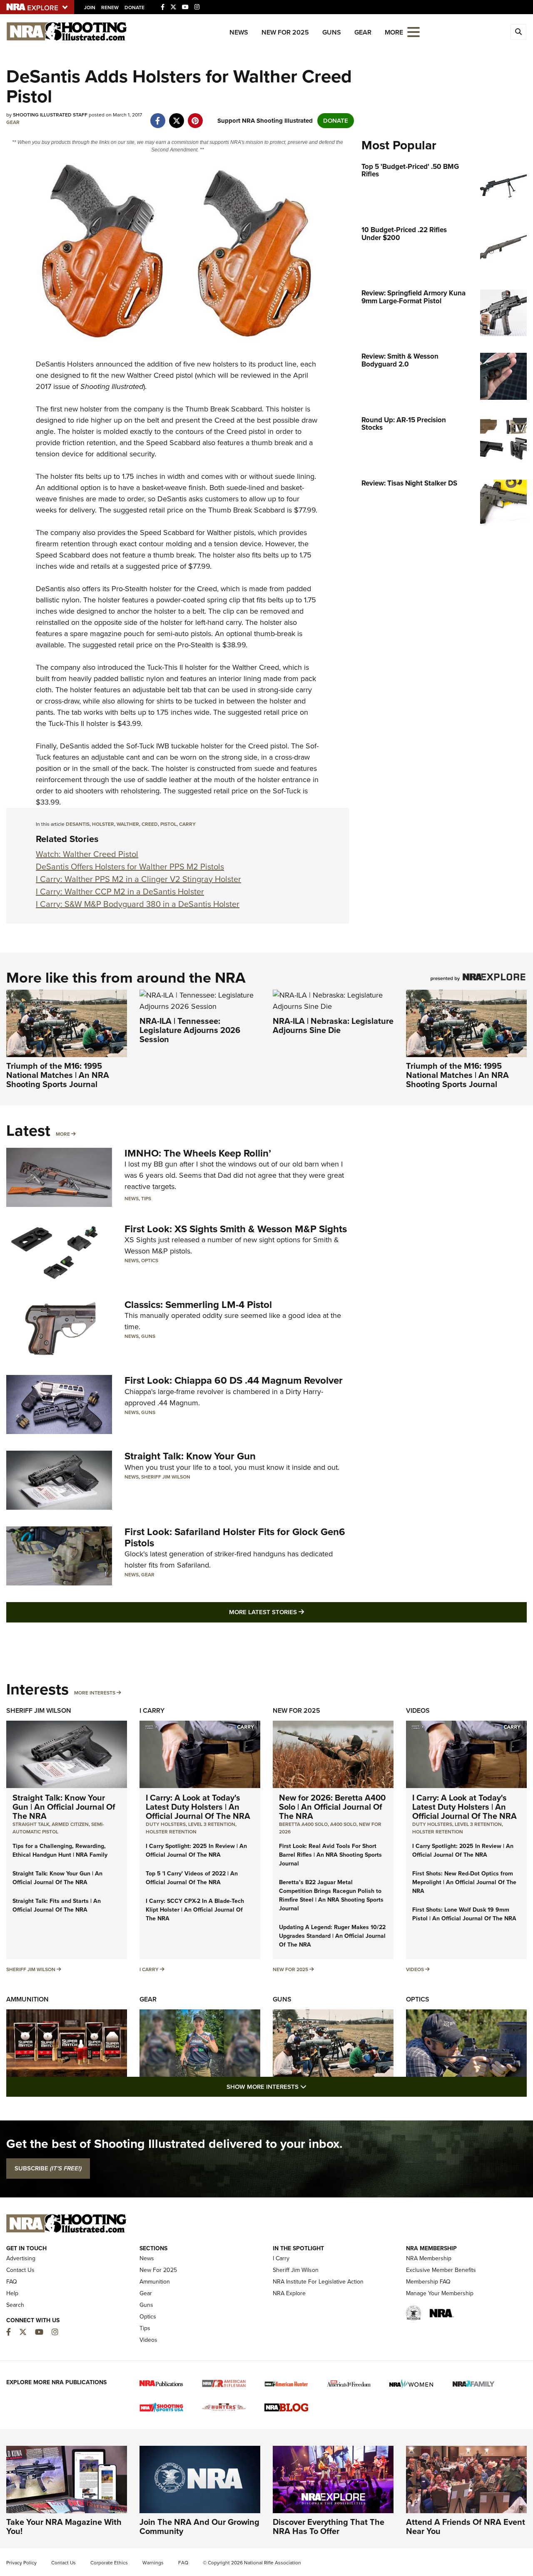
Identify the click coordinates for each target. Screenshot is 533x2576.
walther (128, 824)
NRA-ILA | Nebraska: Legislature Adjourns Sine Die (333, 1025)
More (63, 1134)
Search (15, 2305)
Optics (150, 1261)
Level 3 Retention (212, 1824)
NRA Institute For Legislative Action (318, 2282)
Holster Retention (171, 1832)
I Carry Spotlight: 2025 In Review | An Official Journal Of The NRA (196, 1850)
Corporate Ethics (109, 2563)
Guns (332, 32)
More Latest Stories (300, 1612)
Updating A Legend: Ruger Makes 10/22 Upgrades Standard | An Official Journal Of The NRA (332, 1936)
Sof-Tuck (140, 746)
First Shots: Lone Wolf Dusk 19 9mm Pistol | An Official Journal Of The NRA (464, 1914)
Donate (134, 7)
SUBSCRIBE (48, 2168)
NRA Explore (289, 2293)
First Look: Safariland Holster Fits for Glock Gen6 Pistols (235, 1537)
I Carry (152, 1710)
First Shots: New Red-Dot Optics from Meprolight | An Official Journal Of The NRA (464, 1882)
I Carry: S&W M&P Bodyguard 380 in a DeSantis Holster (138, 904)
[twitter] (176, 116)
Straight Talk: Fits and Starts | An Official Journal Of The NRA (57, 1905)
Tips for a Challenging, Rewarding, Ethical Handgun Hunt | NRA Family (60, 1850)
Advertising (21, 2258)
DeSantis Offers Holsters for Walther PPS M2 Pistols (130, 867)
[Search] (518, 32)
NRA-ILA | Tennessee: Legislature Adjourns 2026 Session (190, 1030)
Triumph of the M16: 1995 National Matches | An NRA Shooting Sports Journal (58, 1075)
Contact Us (20, 2270)
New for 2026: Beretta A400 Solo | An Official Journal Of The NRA (332, 1807)
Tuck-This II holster (177, 667)
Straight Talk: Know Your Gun (190, 1456)
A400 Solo (343, 1824)
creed (150, 824)
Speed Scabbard (167, 533)
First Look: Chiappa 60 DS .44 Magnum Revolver (234, 1380)
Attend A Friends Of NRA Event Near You (466, 2526)
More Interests (95, 1693)
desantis (78, 824)
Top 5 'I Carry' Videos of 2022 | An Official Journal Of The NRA (192, 1878)
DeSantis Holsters (65, 364)
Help (12, 2293)
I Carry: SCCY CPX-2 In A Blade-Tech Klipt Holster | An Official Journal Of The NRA (195, 1910)
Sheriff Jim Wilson (166, 1477)
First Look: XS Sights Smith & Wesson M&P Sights (236, 1229)
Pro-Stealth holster (142, 589)
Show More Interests (311, 2087)
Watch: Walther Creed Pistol (87, 854)
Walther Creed (150, 375)
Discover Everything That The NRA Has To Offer (329, 2526)
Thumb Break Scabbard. (224, 409)
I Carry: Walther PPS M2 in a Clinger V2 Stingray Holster (138, 879)
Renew (110, 7)
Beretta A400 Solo (303, 1824)
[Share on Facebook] (158, 116)
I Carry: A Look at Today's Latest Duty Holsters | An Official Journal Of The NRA (198, 1807)
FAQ (12, 2282)
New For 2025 (285, 32)
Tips (146, 1199)
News (239, 32)
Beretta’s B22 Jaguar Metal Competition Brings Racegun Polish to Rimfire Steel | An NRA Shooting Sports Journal (331, 1895)
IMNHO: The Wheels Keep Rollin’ (198, 1153)
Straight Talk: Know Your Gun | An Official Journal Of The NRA (64, 1807)
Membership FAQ (428, 2282)
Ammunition (27, 1999)
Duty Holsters (166, 1824)
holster (103, 824)
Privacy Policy (21, 2563)
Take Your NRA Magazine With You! (64, 2526)
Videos (418, 1710)
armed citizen (70, 1824)
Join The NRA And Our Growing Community (199, 2526)
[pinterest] (195, 116)
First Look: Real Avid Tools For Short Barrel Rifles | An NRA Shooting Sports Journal (330, 1855)
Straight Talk (31, 1824)
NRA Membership (429, 2258)
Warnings (153, 2563)
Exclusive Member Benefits (441, 2270)
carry (187, 824)
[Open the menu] (413, 31)
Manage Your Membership (440, 2293)
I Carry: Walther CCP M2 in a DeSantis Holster (120, 892)
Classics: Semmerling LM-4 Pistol (198, 1305)
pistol (168, 824)
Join (90, 7)
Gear (363, 32)
